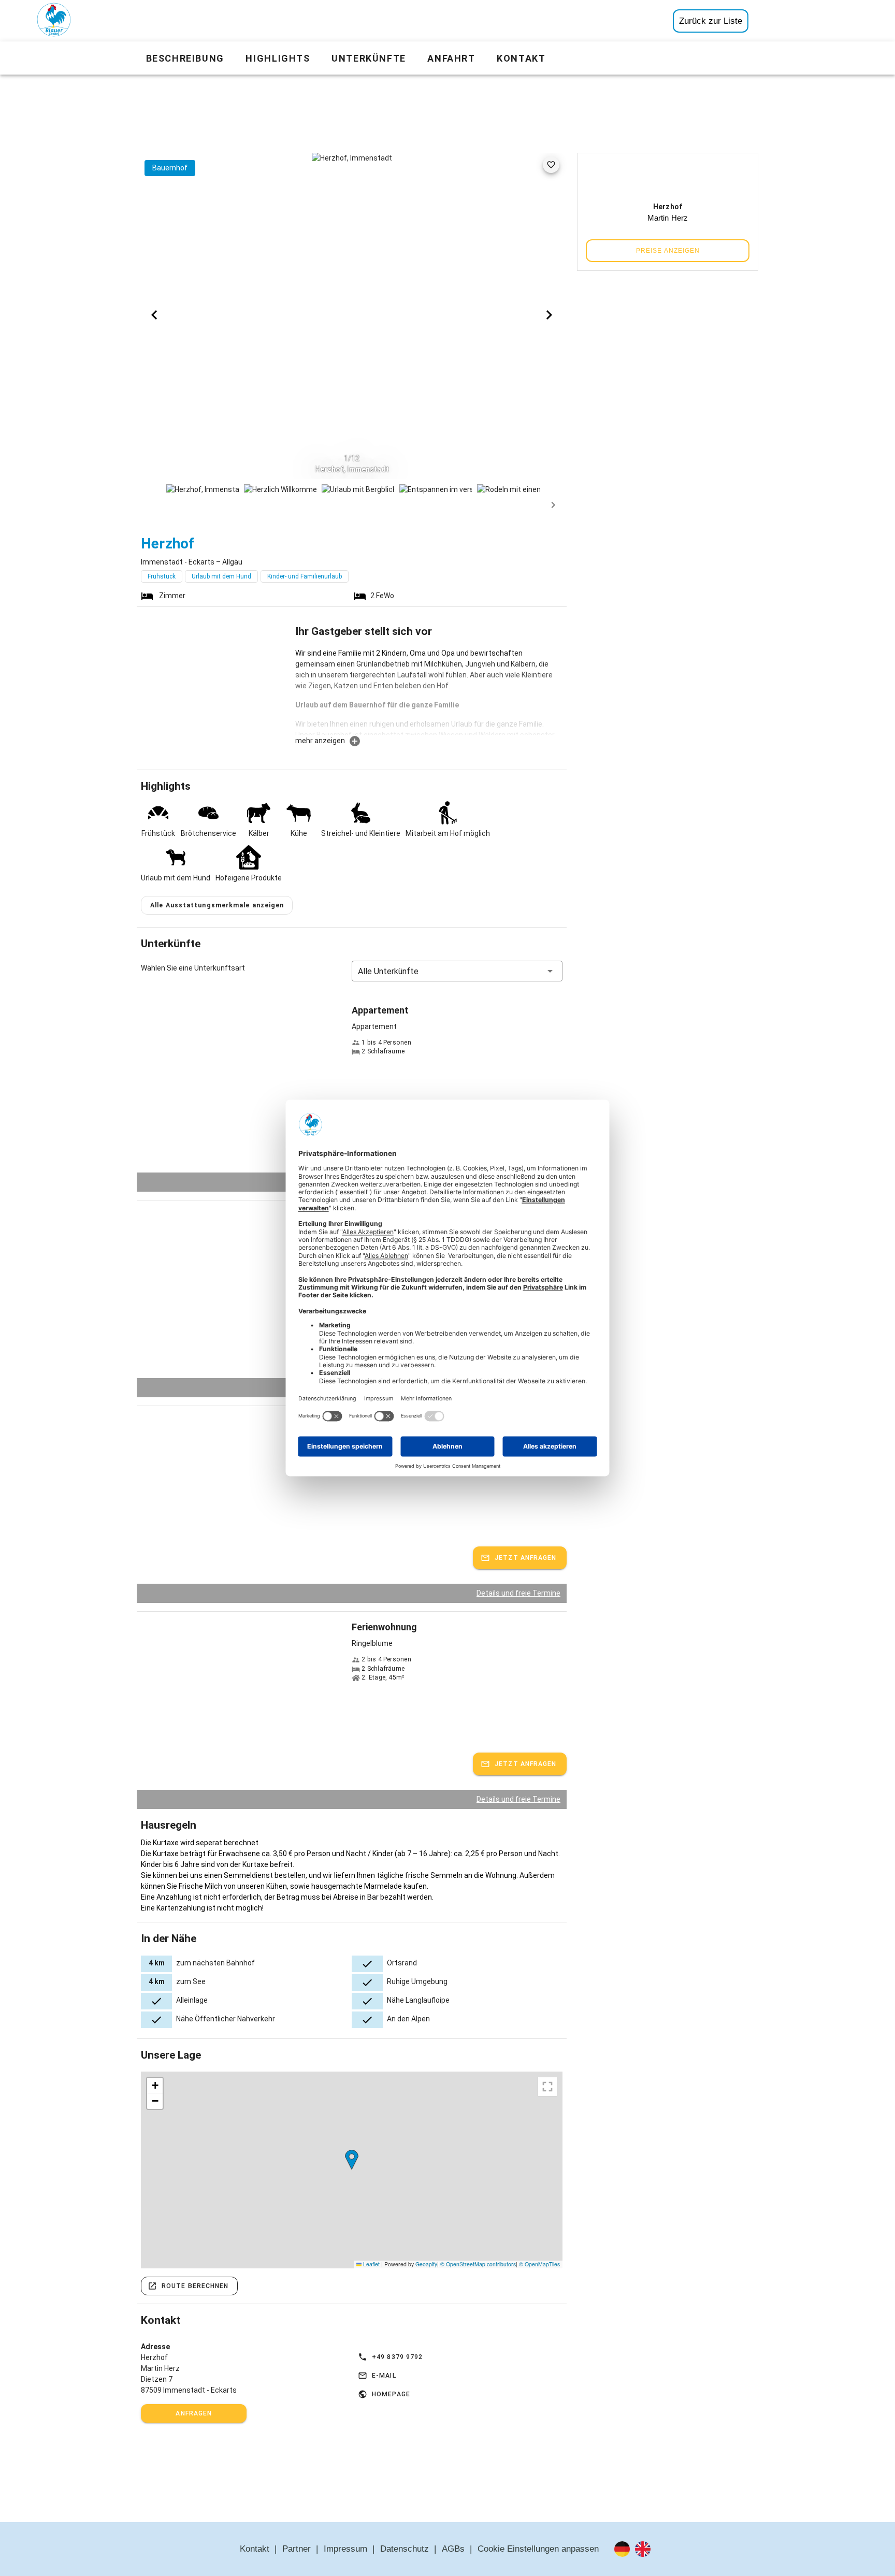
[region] (352, 2170)
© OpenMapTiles (539, 2264)
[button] (457, 971)
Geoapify (426, 2264)
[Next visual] (549, 315)
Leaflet (371, 2264)
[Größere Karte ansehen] (547, 2087)
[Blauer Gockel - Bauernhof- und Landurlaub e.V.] (54, 22)
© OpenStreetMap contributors (478, 2264)
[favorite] (551, 165)
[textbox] (429, 691)
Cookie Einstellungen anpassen (538, 2549)
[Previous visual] (154, 315)
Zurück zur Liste (711, 21)
